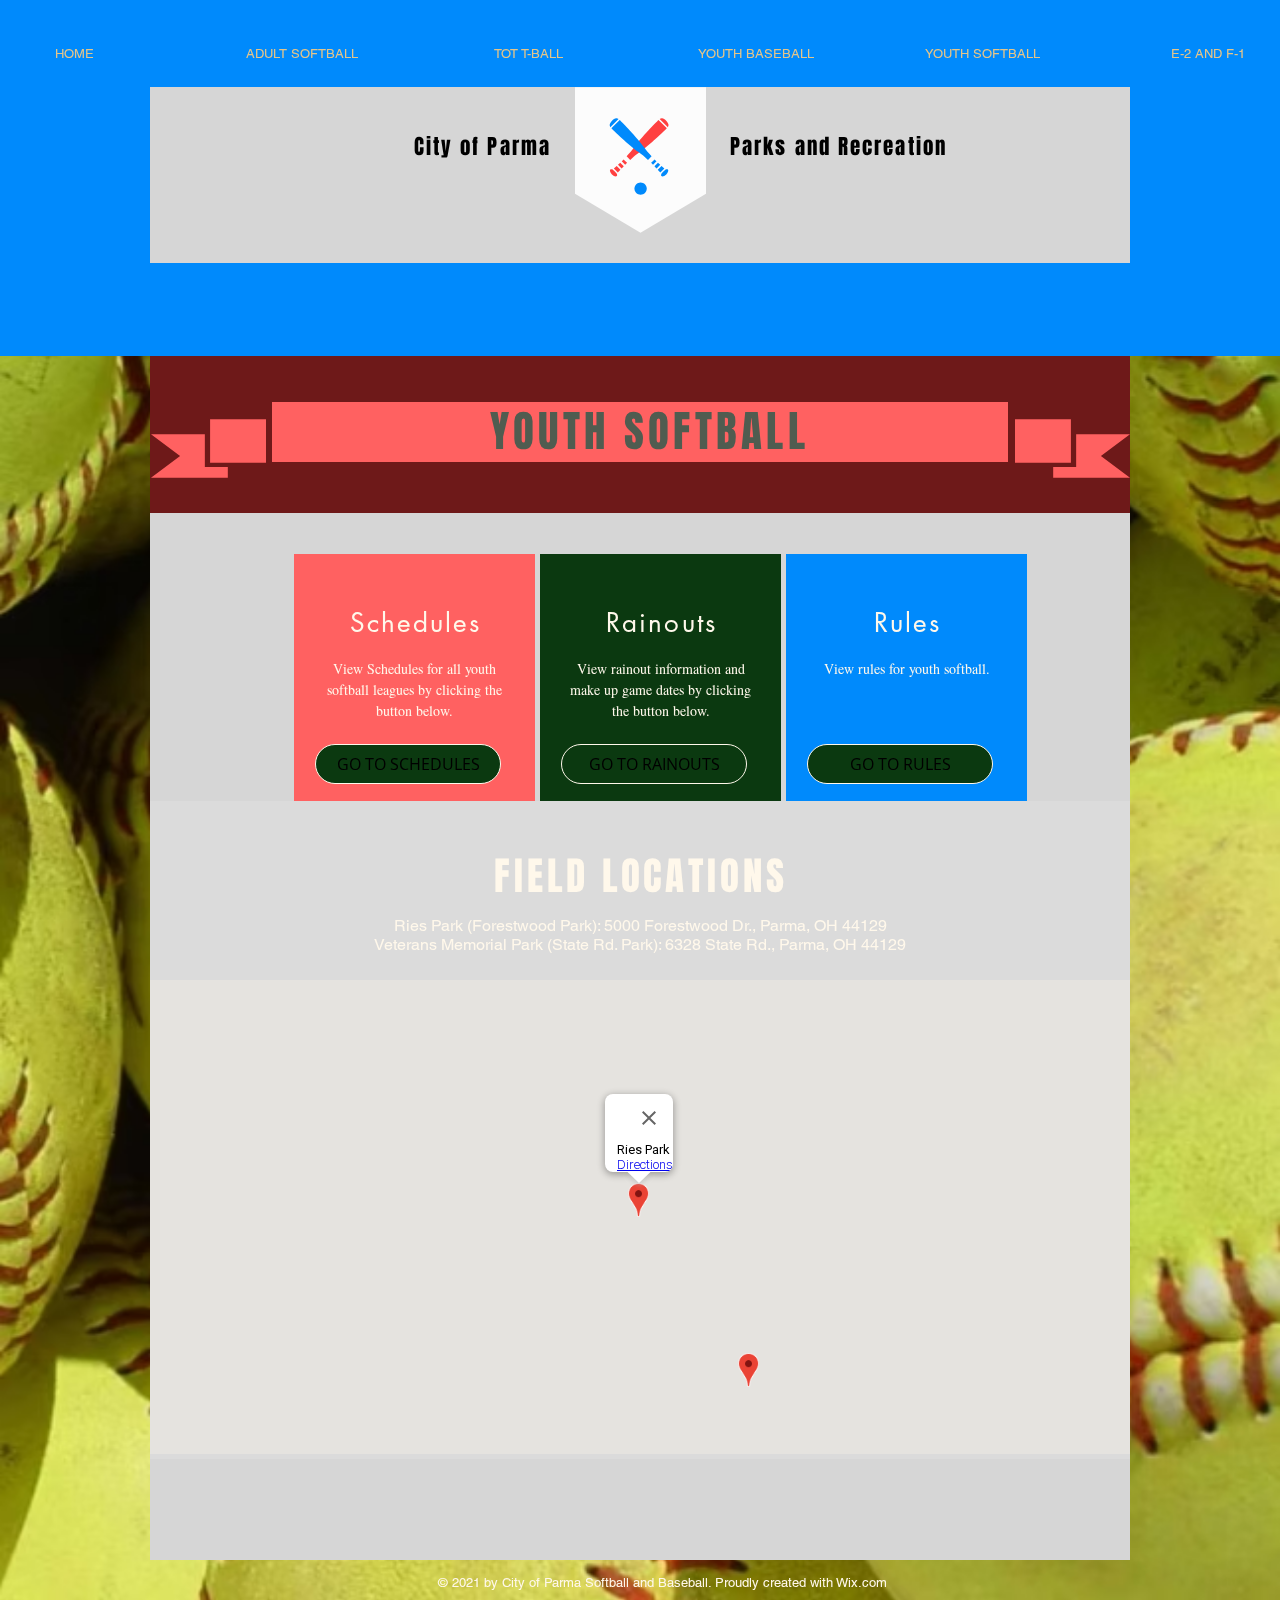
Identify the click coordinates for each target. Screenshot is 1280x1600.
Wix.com (860, 1582)
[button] (408, 764)
